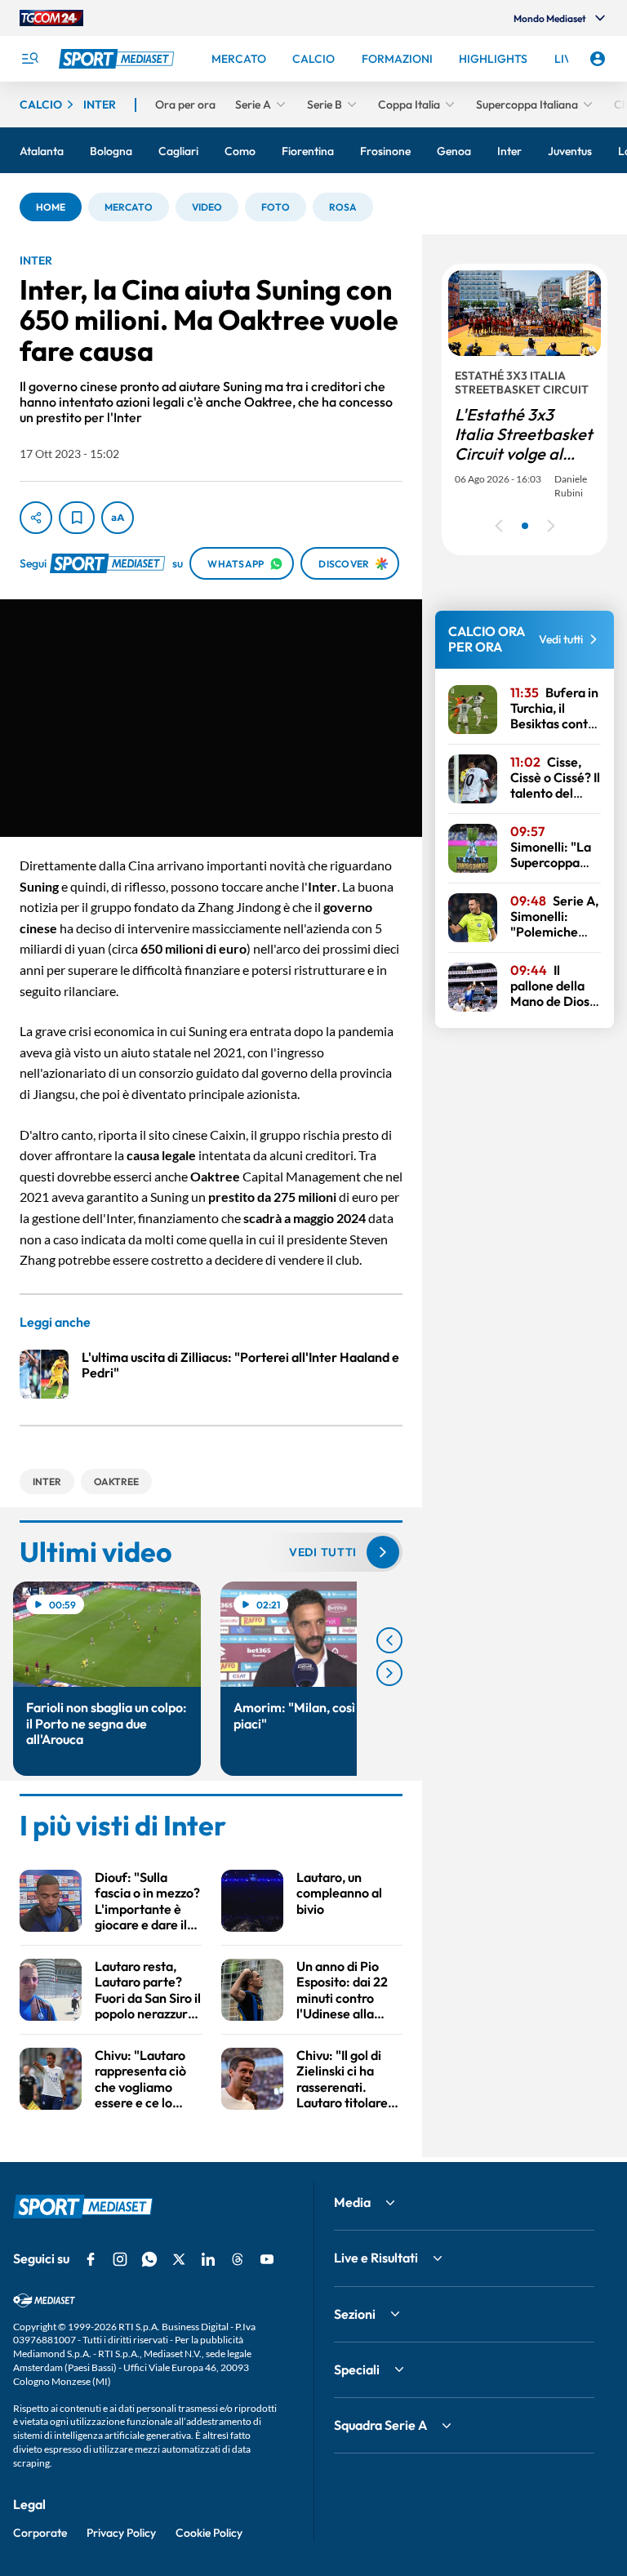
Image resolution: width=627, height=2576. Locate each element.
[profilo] (598, 59)
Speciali (357, 2369)
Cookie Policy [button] (209, 2533)
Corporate (40, 2533)
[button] (51, 207)
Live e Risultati (376, 2258)
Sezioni (355, 2314)
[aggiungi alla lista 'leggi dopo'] (77, 518)
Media (352, 2202)
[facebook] (91, 2259)
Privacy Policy (121, 2533)
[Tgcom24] (51, 18)
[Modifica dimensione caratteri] (118, 518)
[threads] (238, 2259)
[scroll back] (389, 1640)
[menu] (29, 59)
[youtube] (267, 2259)
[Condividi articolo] (36, 518)
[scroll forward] (389, 1673)
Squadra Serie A (380, 2425)
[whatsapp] (149, 2259)
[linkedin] (208, 2259)
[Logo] (118, 59)
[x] (179, 2259)
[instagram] (120, 2259)
